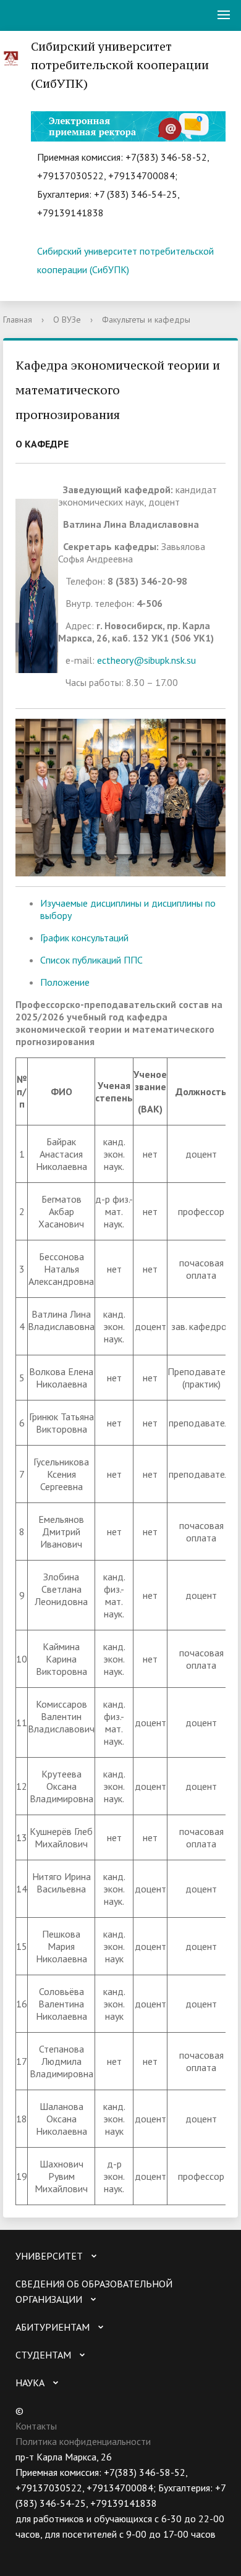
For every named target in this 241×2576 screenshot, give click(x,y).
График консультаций (84, 938)
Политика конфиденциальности (83, 2441)
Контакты (36, 2426)
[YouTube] (49, 2550)
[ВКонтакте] (25, 2550)
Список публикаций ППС (91, 960)
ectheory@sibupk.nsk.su (146, 660)
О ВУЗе (67, 320)
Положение (65, 982)
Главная (18, 320)
